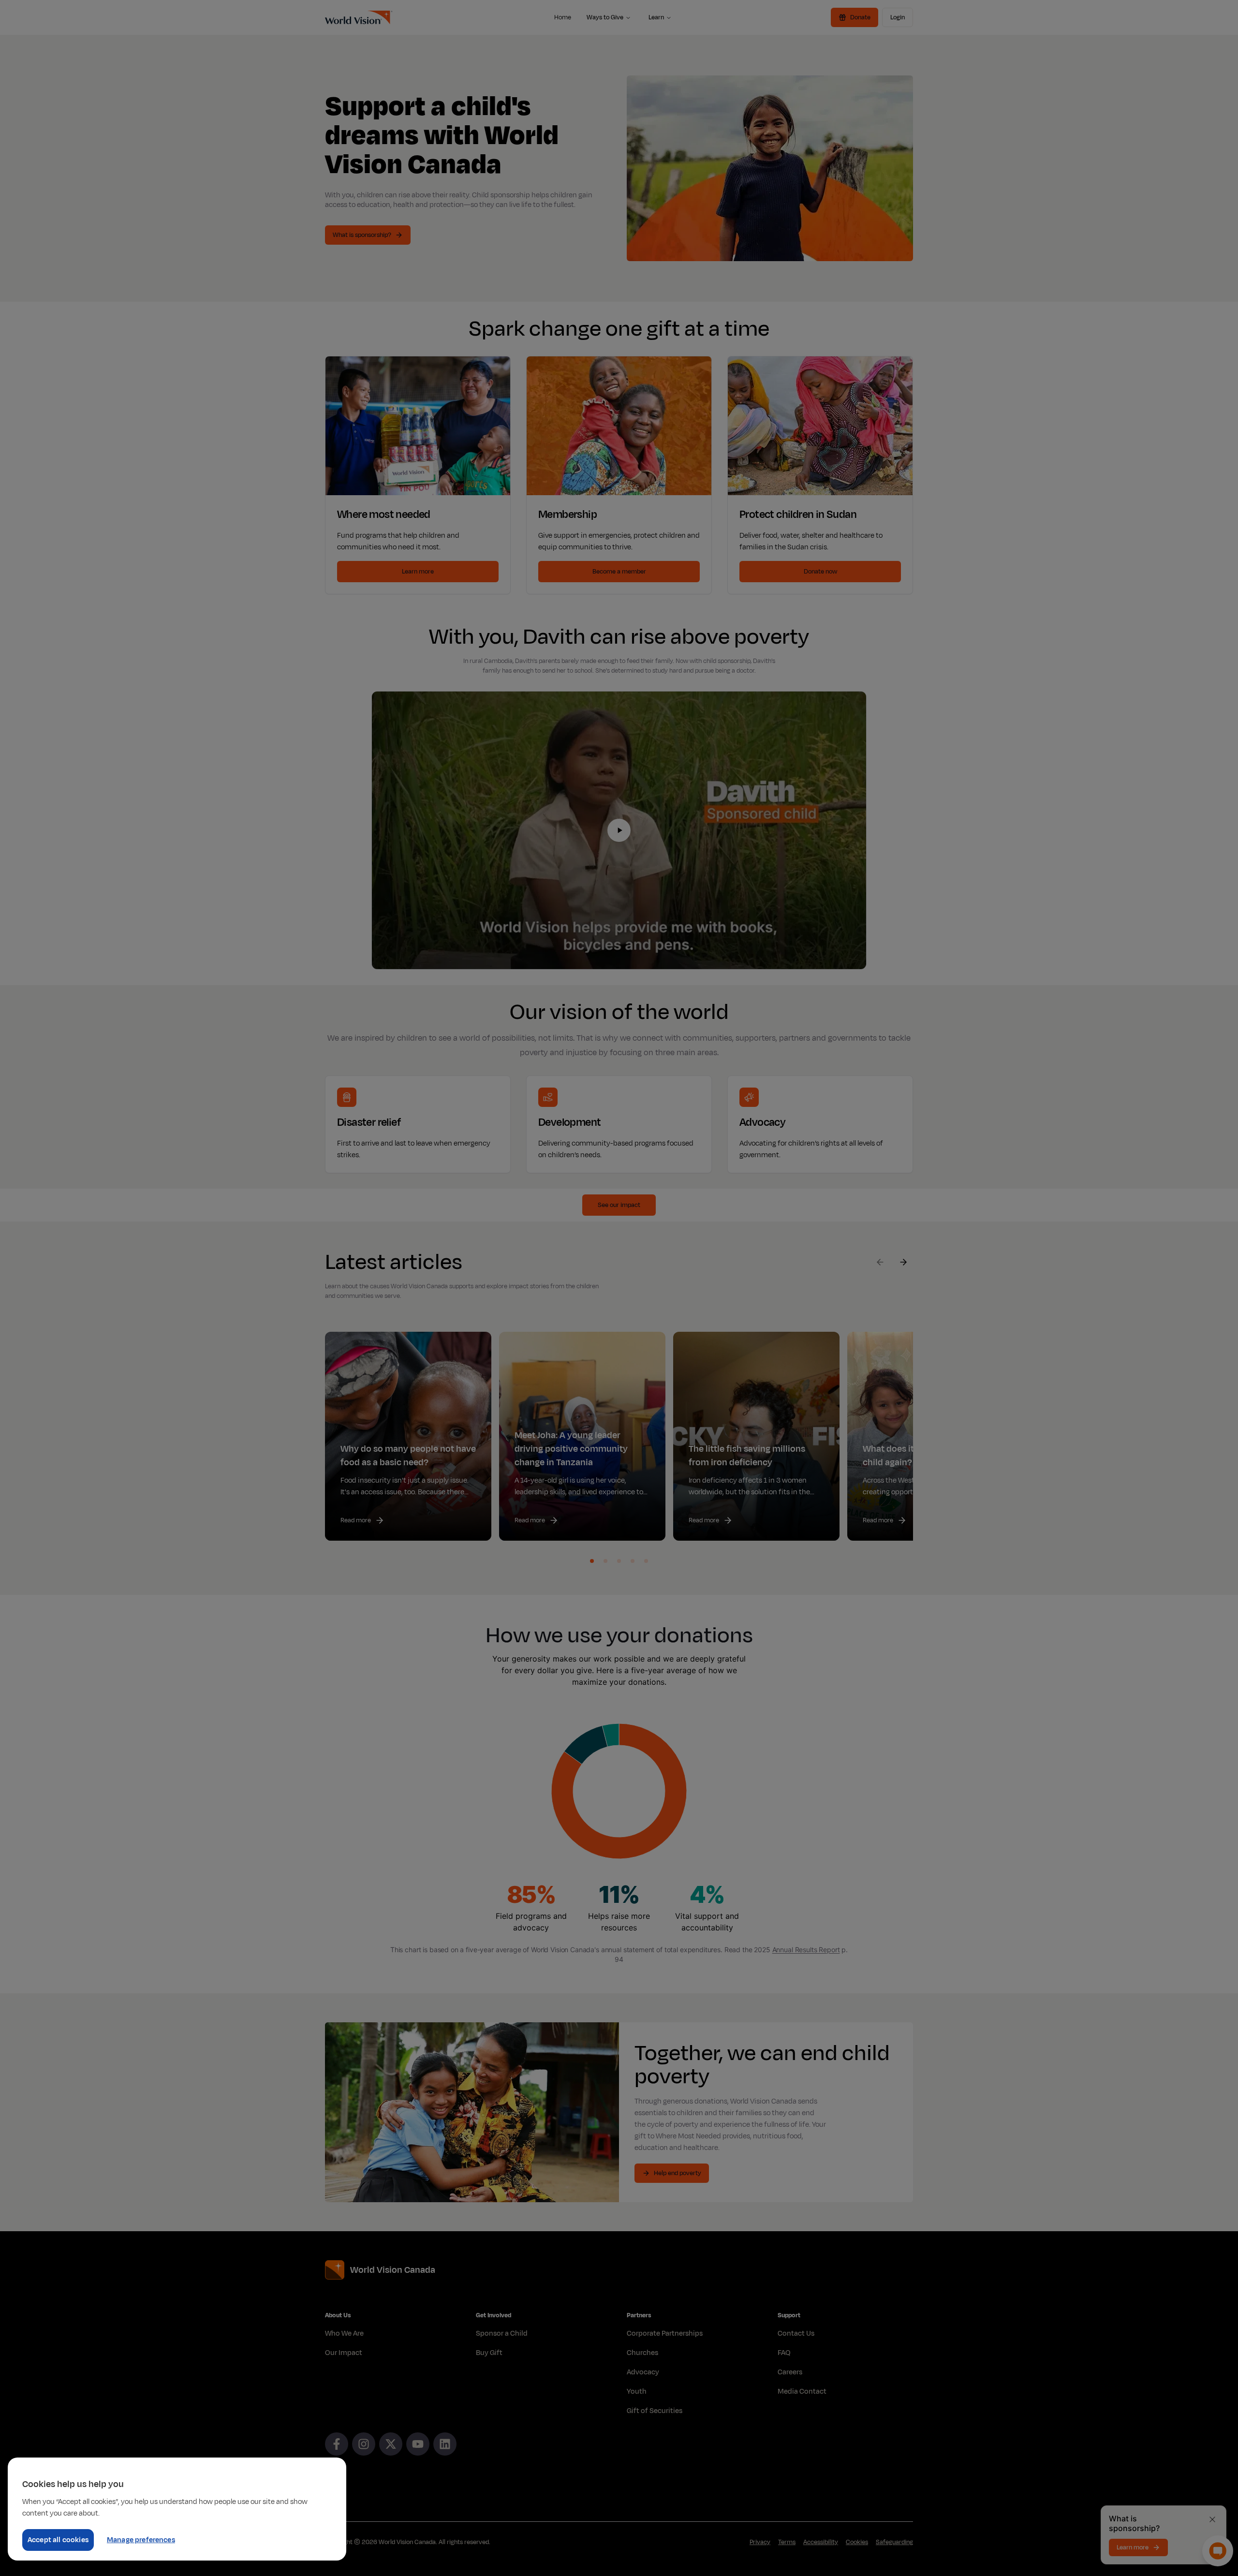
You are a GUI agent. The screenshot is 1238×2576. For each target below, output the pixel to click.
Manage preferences (141, 2540)
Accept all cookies (58, 2540)
